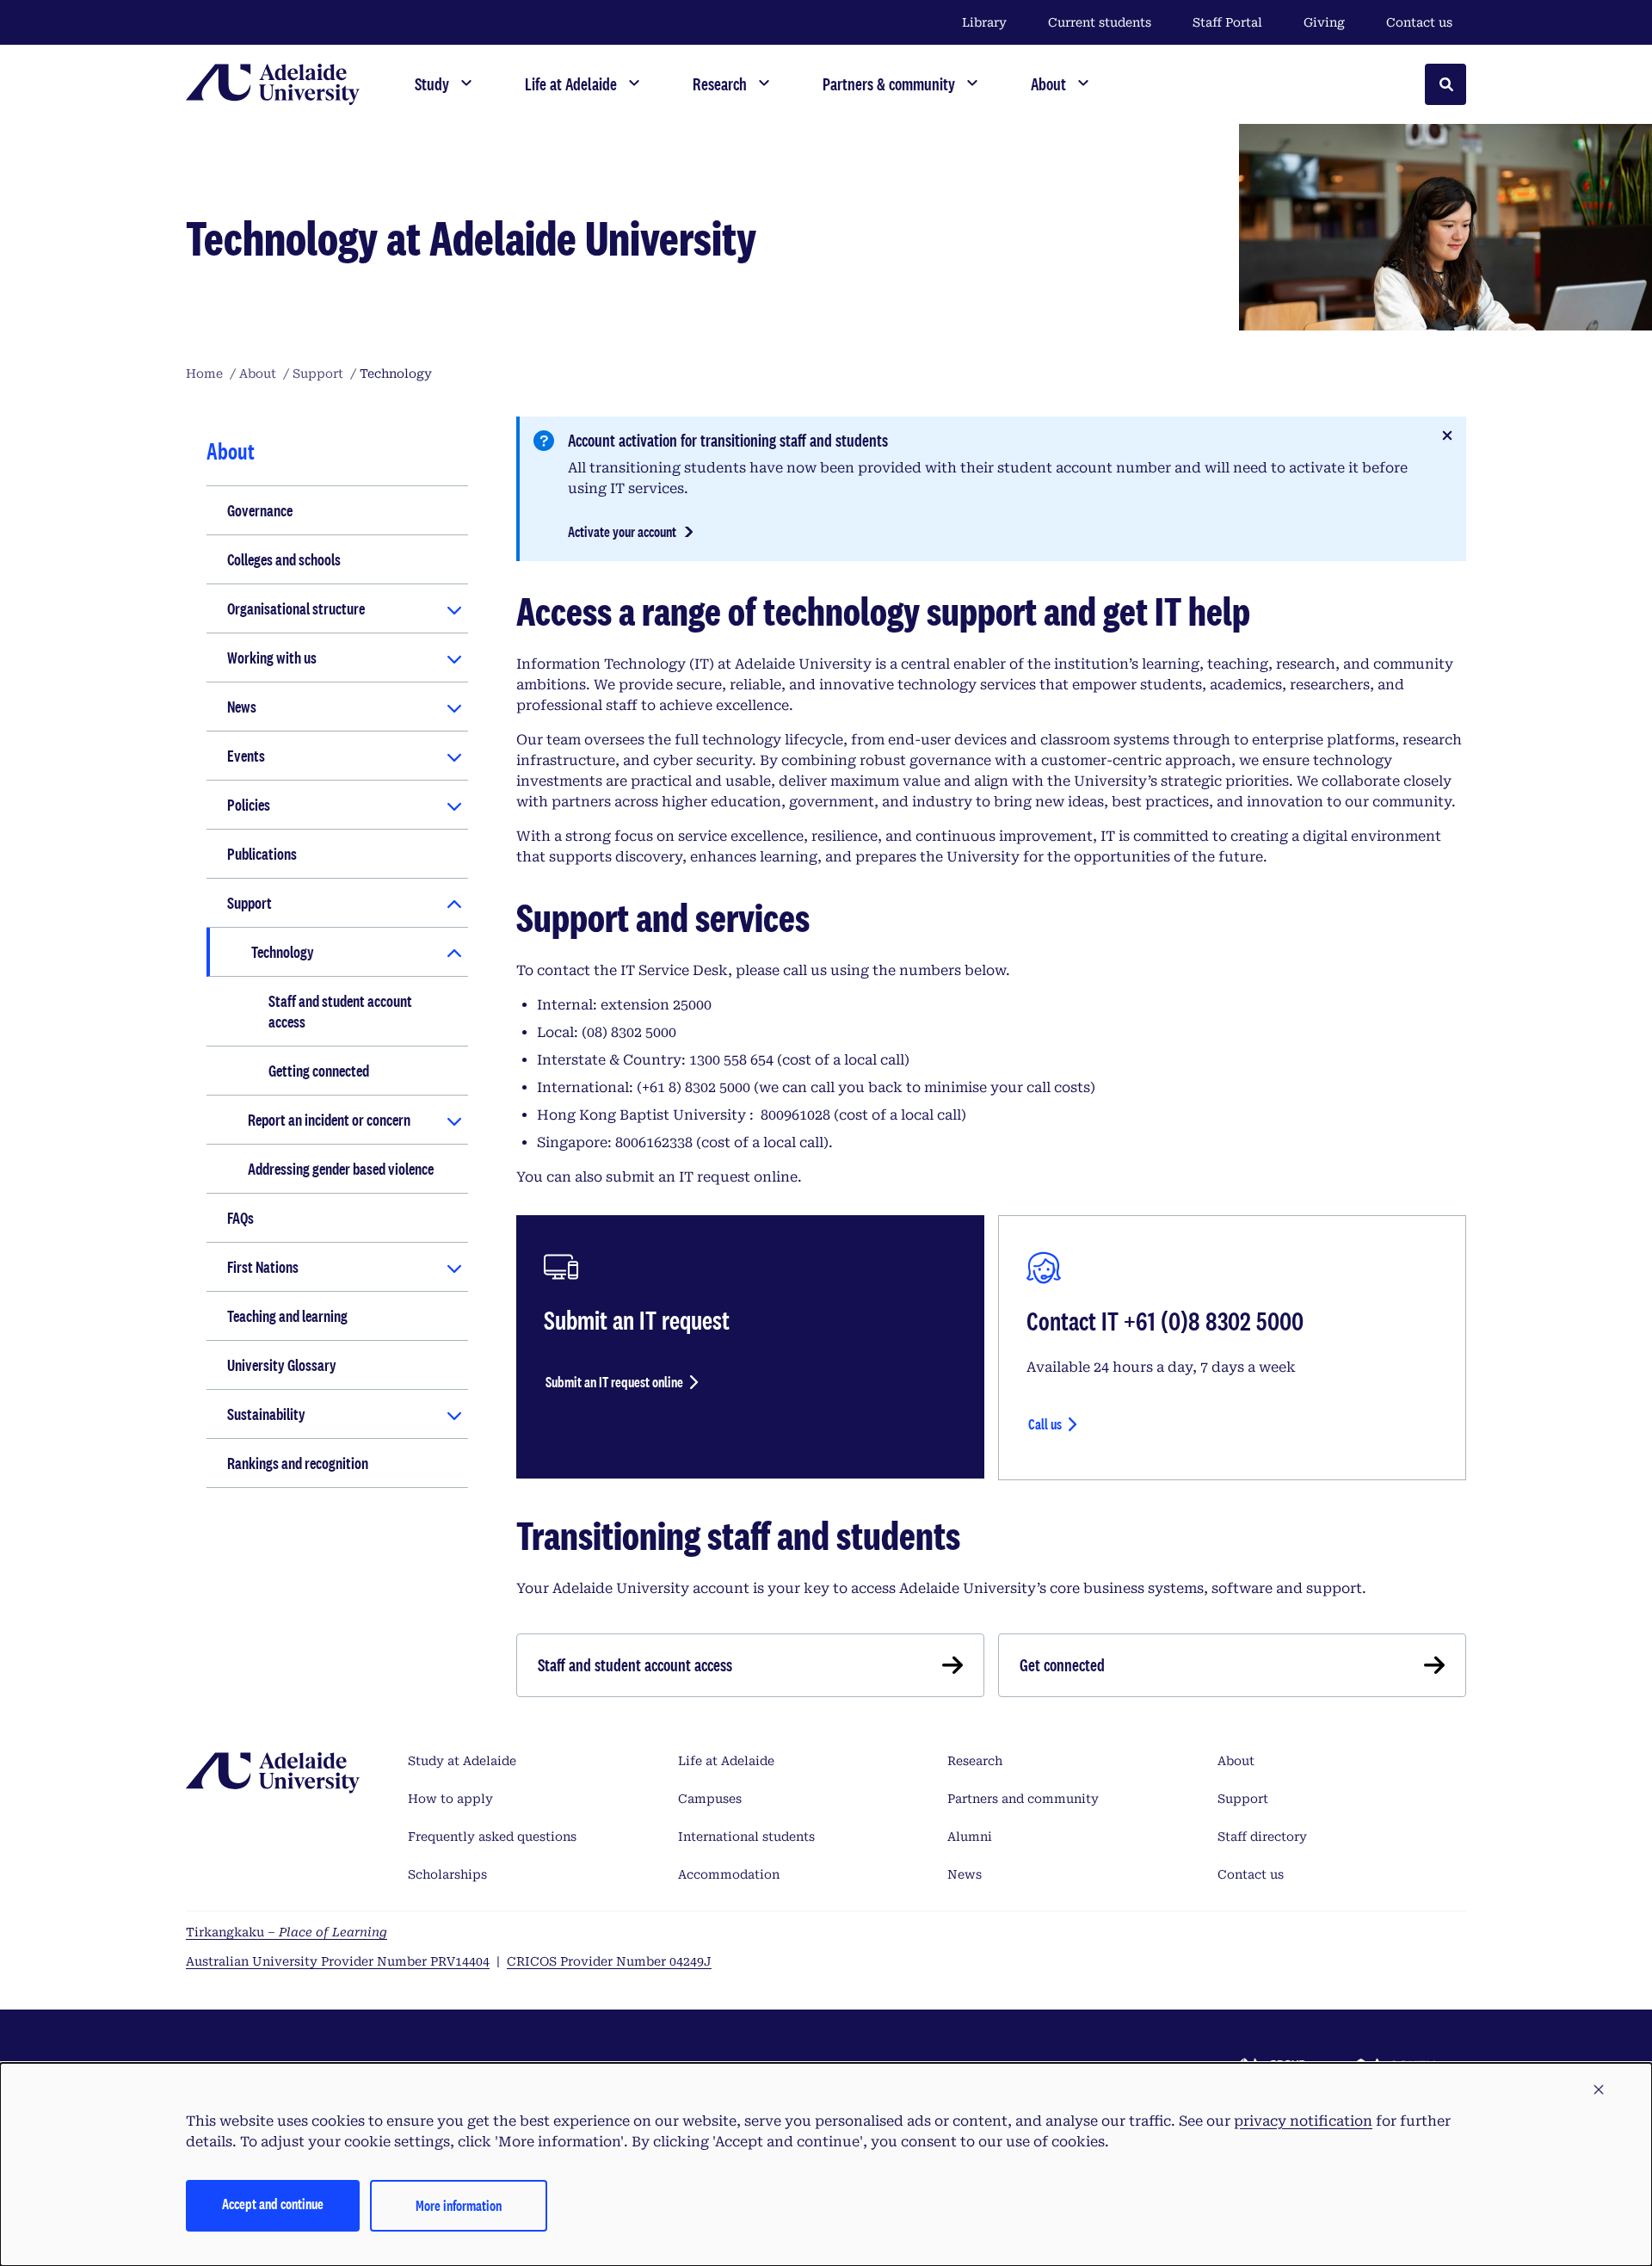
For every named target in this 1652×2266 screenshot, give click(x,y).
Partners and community (1023, 1799)
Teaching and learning (287, 1316)
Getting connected (319, 1071)
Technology (283, 952)
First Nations (263, 1267)
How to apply (450, 1799)
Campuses (710, 1799)
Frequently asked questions (492, 1837)
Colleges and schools (284, 559)
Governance (260, 510)
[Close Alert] (1447, 435)
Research (975, 1761)
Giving (1324, 22)
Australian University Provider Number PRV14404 (338, 1961)
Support (250, 903)
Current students (1100, 22)
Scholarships (447, 1874)
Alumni (970, 1837)
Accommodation (729, 1874)
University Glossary (282, 1365)
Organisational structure (296, 608)
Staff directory (1262, 1837)
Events (246, 756)
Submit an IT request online (614, 1382)
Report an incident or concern (329, 1120)
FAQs (240, 1218)
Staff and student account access (340, 1011)
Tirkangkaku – (287, 1932)
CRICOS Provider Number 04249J (609, 1961)
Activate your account (622, 531)
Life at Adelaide (726, 1761)
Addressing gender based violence (341, 1169)
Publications (262, 854)
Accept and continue (273, 2204)
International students (746, 1837)
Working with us (272, 658)
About (1236, 1761)
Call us (1045, 1424)
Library (984, 22)
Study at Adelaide (462, 1761)
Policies (249, 805)
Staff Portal (1227, 22)
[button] (1599, 2090)
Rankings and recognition (298, 1463)
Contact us (1419, 22)
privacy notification (1303, 2121)
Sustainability (266, 1414)
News (242, 707)
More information (459, 2205)
